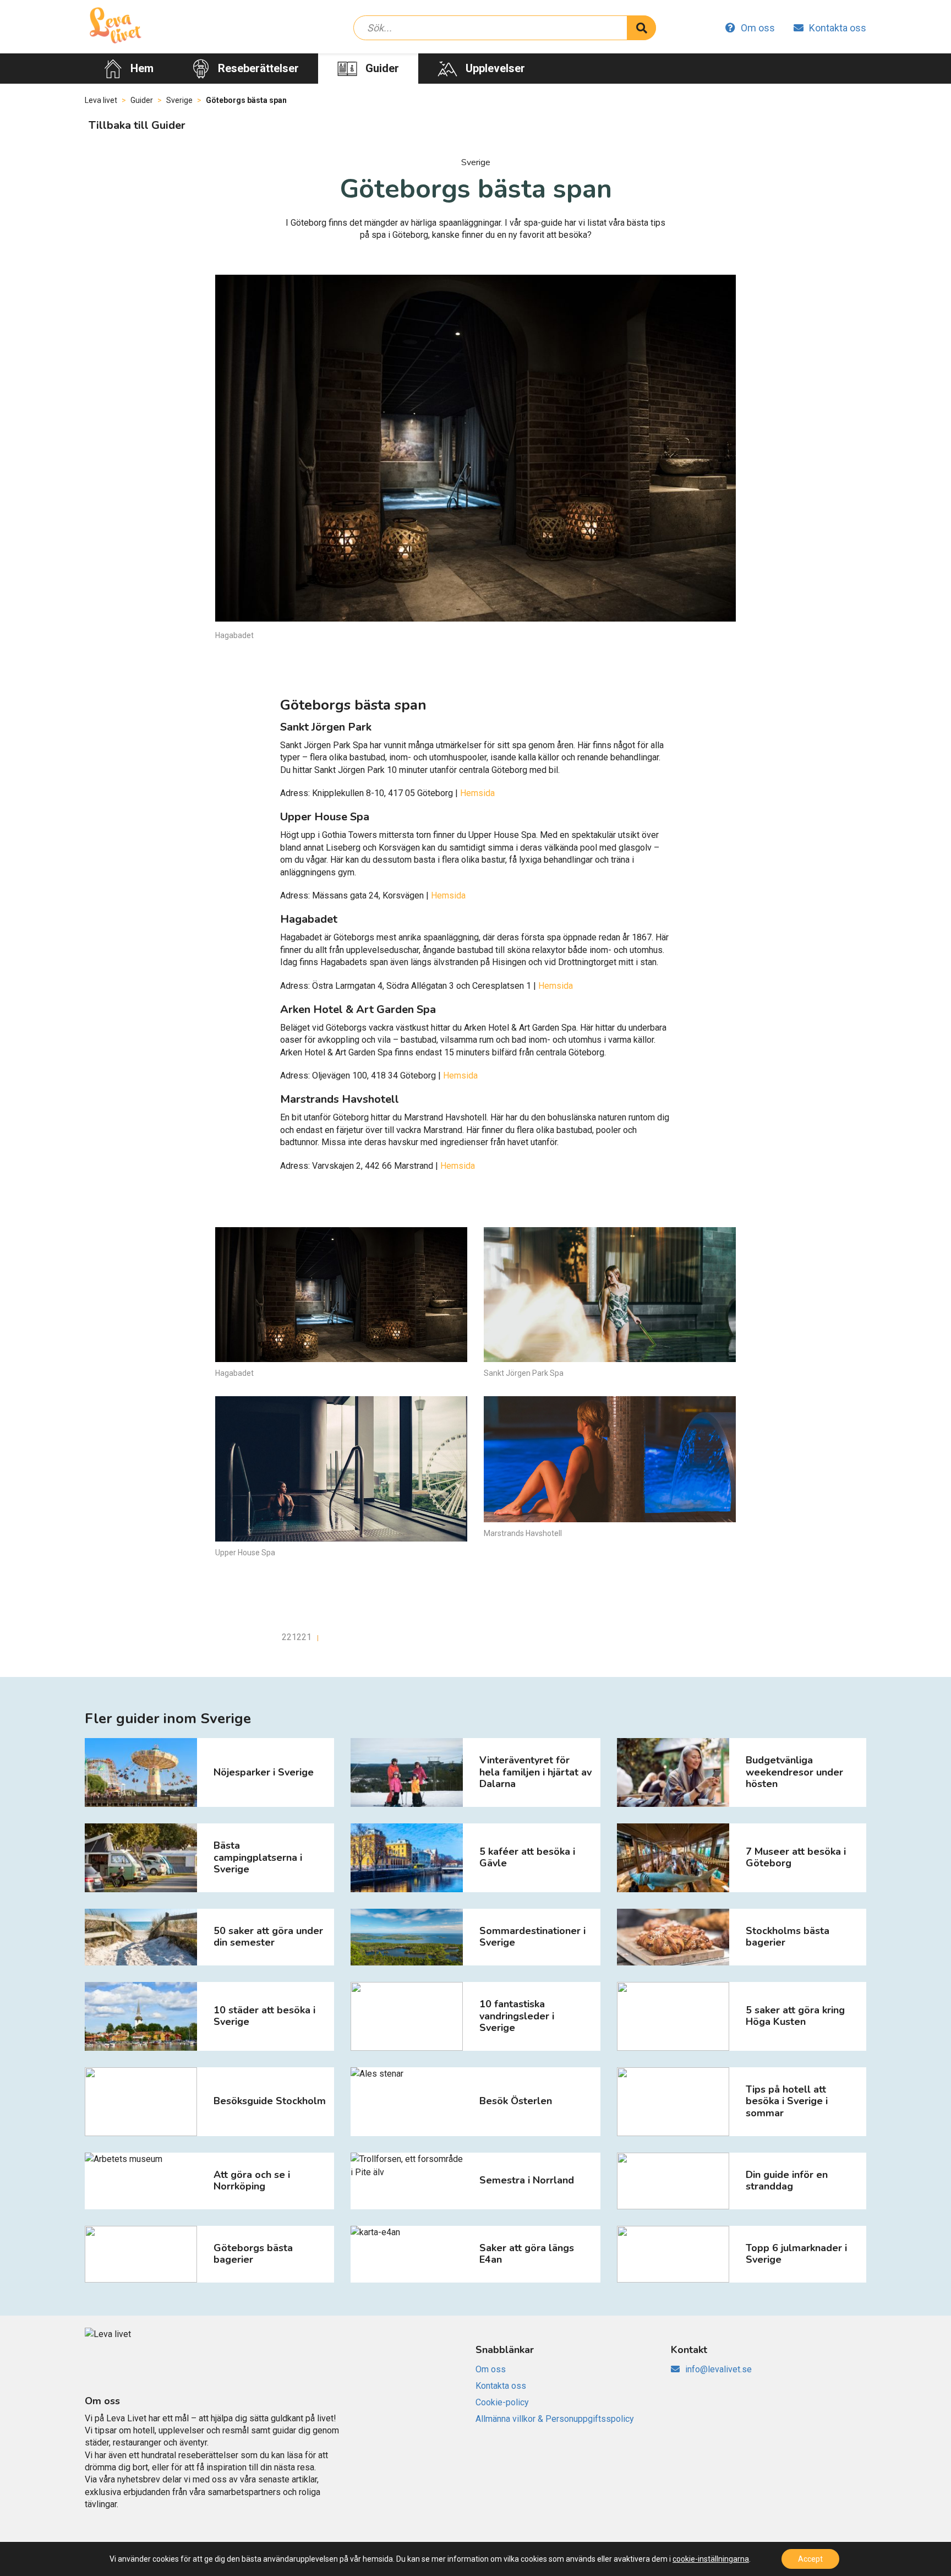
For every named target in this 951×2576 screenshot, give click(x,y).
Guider (382, 68)
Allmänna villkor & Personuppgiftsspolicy (555, 2419)
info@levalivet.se (718, 2369)
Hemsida (477, 793)
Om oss (758, 28)
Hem (142, 68)
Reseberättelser (258, 68)
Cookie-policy (502, 2402)
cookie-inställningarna (711, 2559)
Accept (810, 2559)
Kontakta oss (838, 28)
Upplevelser (495, 68)
